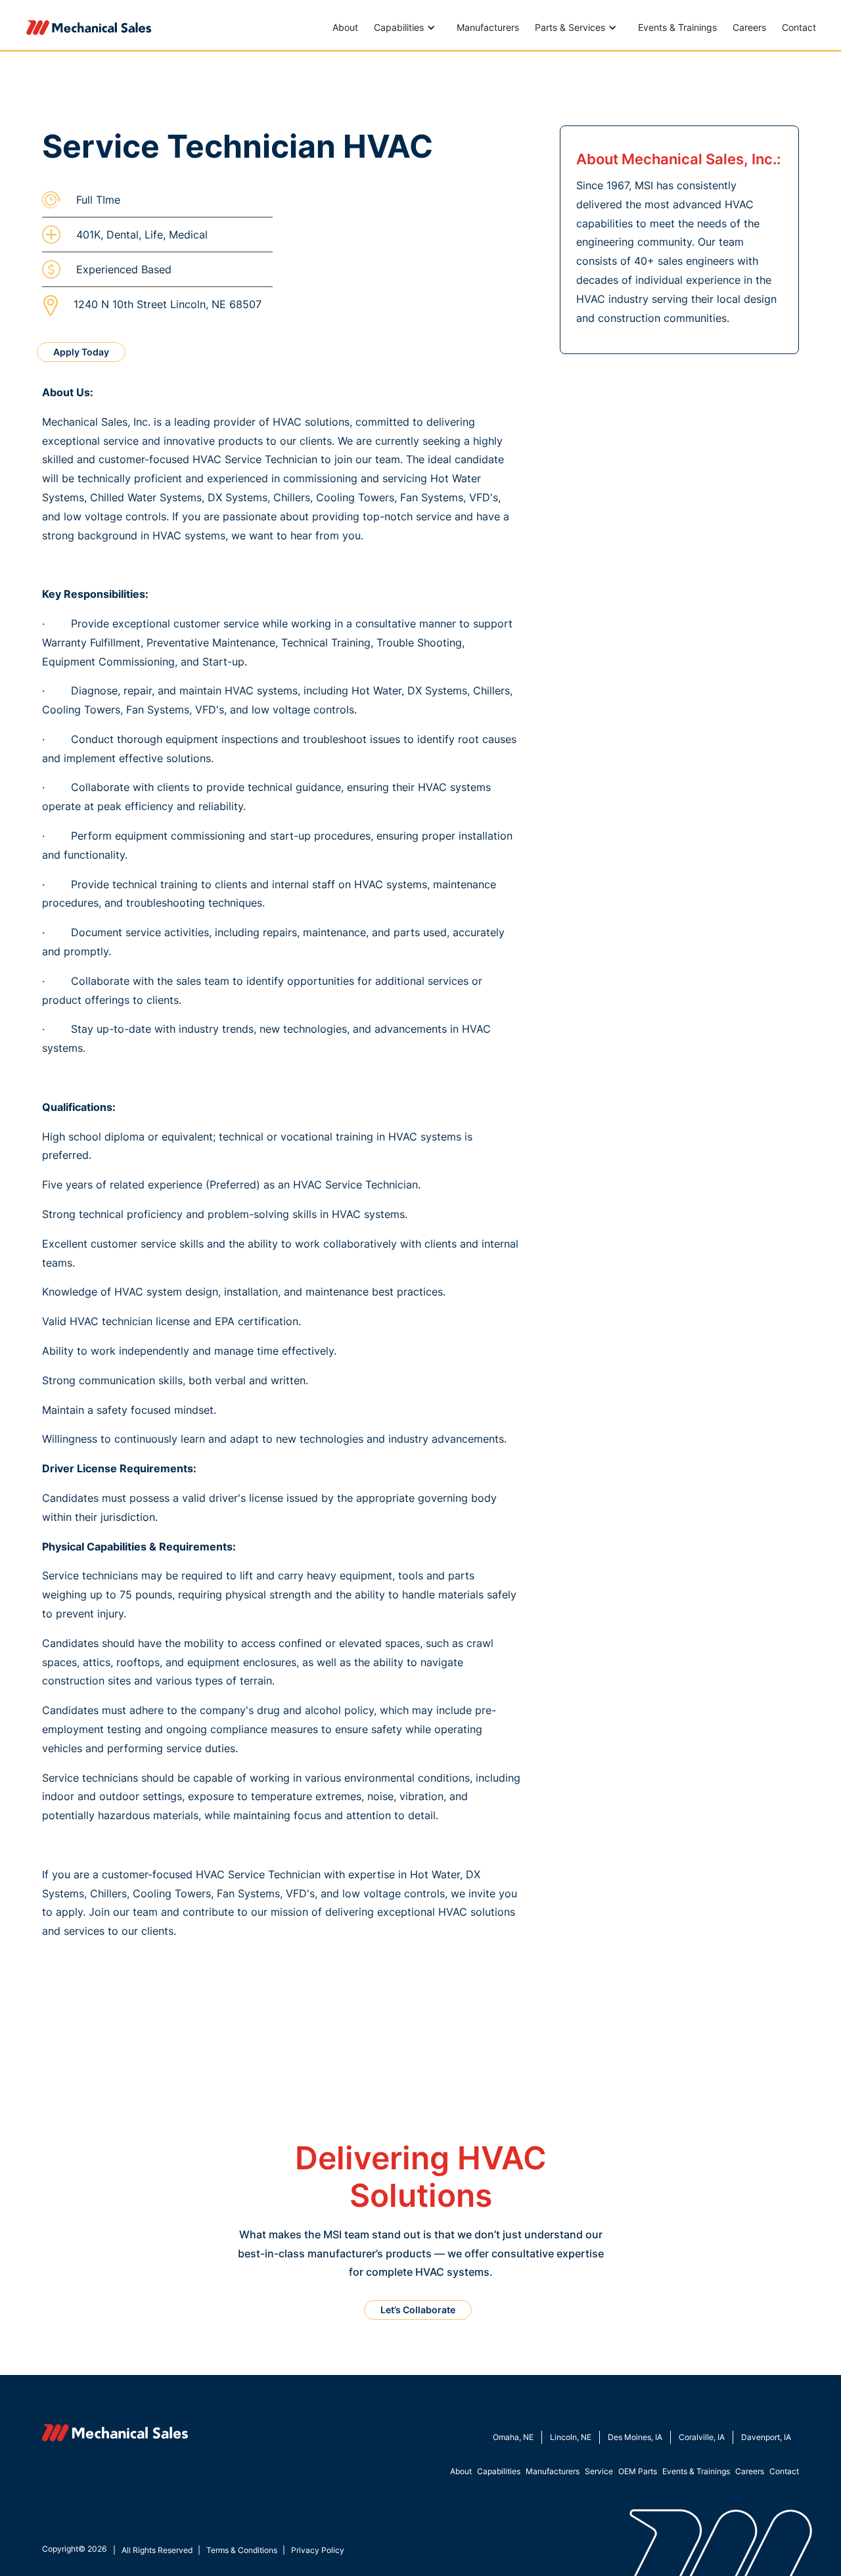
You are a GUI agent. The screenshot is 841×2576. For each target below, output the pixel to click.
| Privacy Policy (313, 2550)
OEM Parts (638, 2471)
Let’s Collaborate (418, 2310)
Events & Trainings (677, 27)
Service (599, 2471)
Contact (799, 27)
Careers (749, 27)
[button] (407, 28)
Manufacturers (488, 27)
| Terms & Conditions (238, 2550)
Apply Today (81, 352)
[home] (89, 28)
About (345, 27)
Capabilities (499, 2471)
